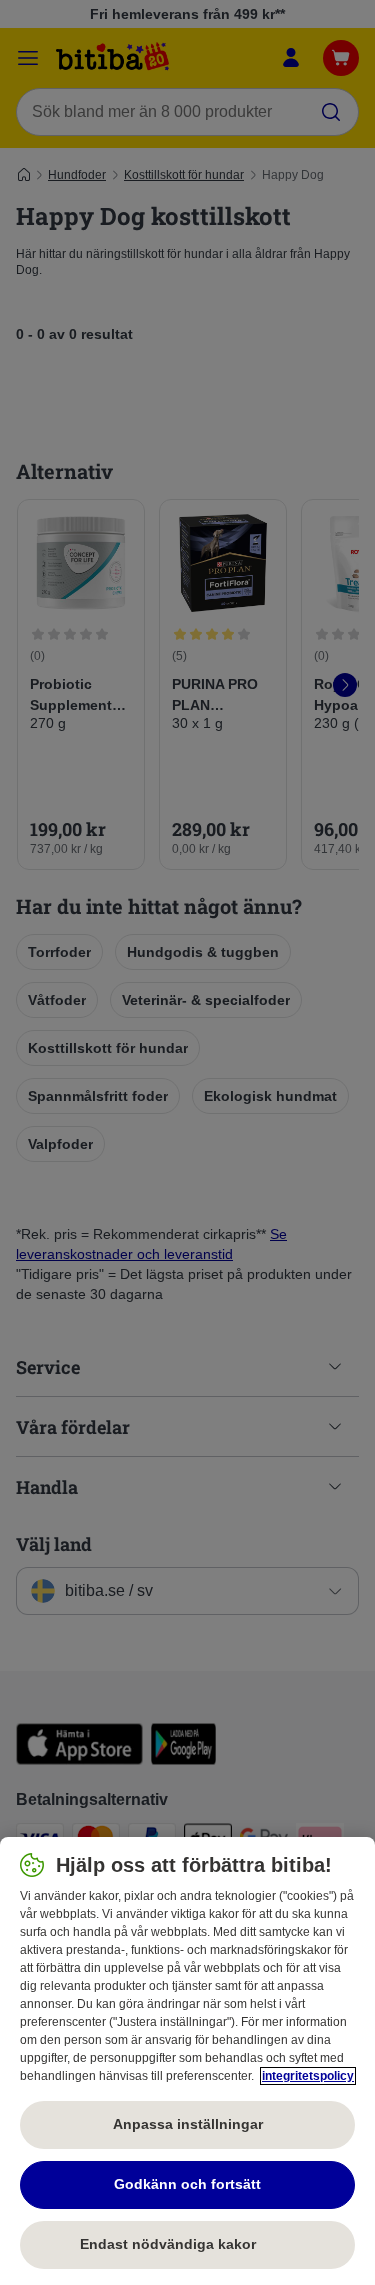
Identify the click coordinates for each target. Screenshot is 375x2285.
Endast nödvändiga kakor (188, 2244)
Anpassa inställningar (188, 2124)
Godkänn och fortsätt (187, 2184)
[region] (187, 2061)
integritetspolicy (308, 2076)
